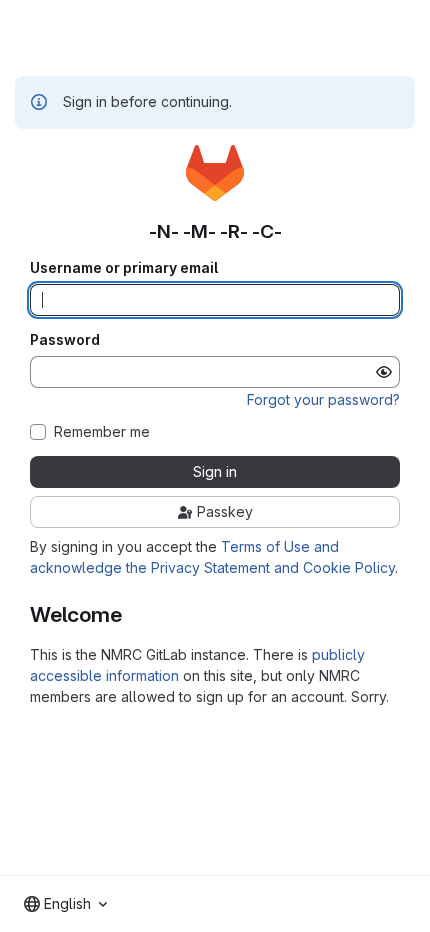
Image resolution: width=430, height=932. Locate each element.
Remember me (102, 432)
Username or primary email (124, 268)
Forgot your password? (323, 399)
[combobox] (65, 904)
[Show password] (384, 372)
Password (65, 340)
